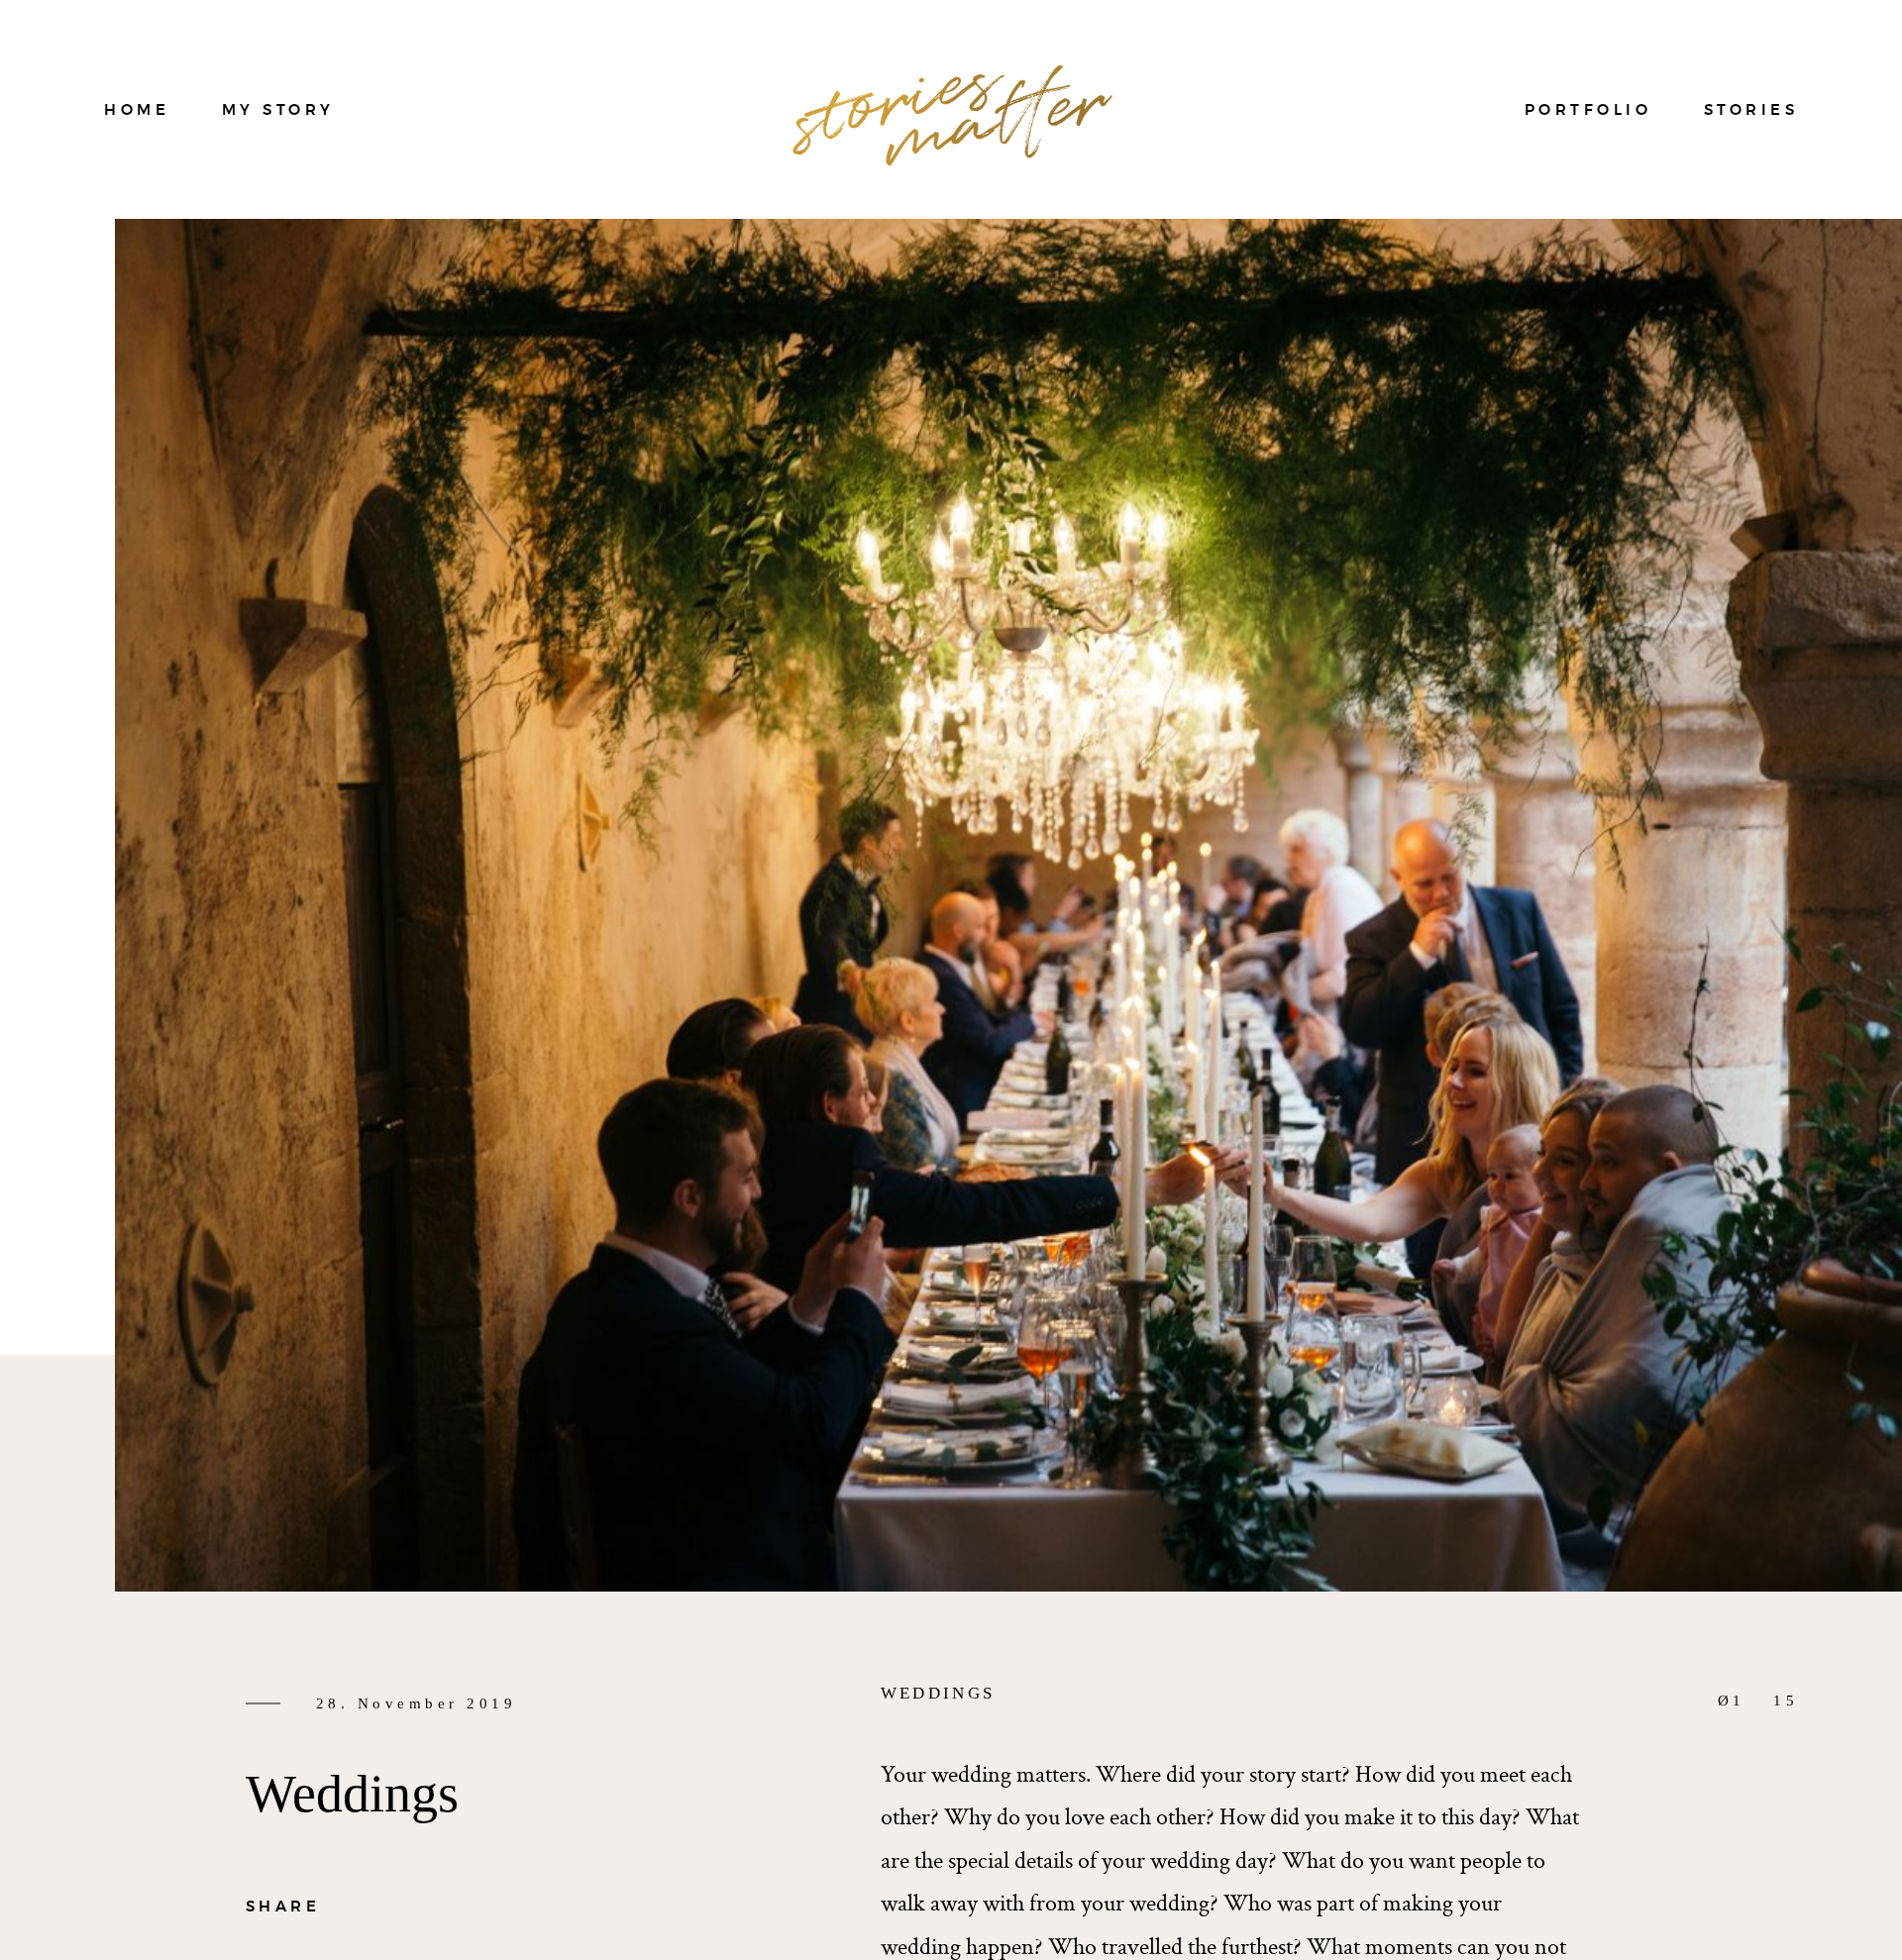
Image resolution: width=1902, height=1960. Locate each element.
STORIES (1751, 109)
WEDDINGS (938, 1693)
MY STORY (278, 109)
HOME (137, 109)
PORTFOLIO (1588, 109)
